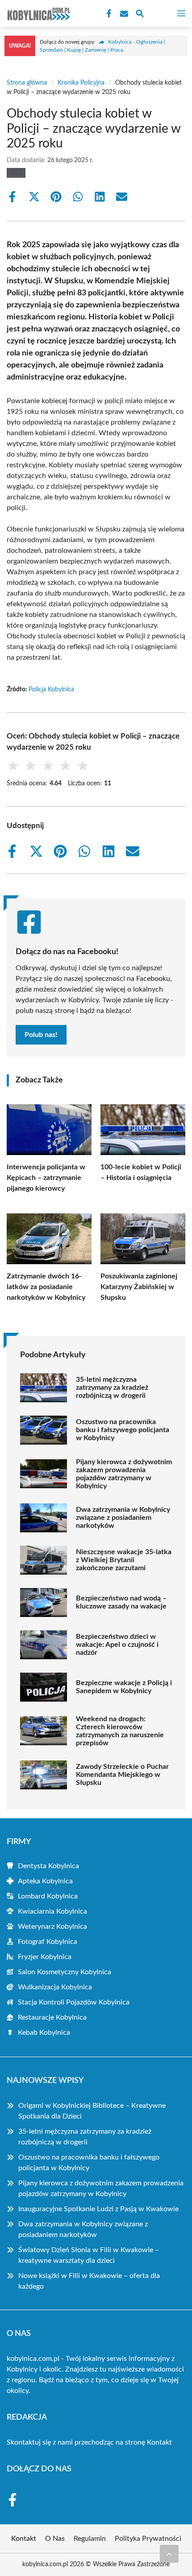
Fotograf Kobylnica (48, 1942)
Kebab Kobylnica (44, 2033)
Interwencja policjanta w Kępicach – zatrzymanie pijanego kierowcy (46, 1178)
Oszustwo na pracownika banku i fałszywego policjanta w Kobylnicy (123, 1430)
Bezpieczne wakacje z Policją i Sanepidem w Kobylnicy (124, 1687)
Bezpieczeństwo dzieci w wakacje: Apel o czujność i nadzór (117, 1645)
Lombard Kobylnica (48, 1896)
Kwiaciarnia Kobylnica (52, 1911)
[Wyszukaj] (140, 15)
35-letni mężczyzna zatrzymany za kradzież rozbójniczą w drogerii (112, 1388)
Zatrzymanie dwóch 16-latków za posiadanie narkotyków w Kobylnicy (46, 1287)
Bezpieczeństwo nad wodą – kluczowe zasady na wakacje (121, 1602)
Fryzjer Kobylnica (45, 1957)
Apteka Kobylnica (45, 1881)
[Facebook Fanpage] (108, 14)
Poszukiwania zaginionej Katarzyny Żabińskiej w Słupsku (139, 1287)
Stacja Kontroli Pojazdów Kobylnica (74, 2002)
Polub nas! (41, 1035)
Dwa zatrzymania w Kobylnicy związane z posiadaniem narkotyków (123, 1518)
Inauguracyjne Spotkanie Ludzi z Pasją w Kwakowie (98, 2209)
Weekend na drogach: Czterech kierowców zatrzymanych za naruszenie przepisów (120, 1731)
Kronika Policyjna (81, 83)
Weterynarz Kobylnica (52, 1927)
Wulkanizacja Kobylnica (55, 1987)
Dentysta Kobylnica (48, 1866)
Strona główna (27, 83)
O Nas (55, 2539)
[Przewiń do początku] (169, 2554)
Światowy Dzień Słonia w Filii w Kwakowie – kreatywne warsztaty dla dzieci (89, 2255)
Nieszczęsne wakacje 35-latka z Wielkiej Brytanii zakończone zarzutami (124, 1560)
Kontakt (159, 2442)
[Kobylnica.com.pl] (38, 13)
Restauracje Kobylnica (52, 2017)
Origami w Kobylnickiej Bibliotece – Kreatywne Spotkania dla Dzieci (92, 2111)
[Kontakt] (123, 14)
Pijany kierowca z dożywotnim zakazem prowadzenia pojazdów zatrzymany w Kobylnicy (124, 1474)
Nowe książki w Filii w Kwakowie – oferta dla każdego (89, 2281)
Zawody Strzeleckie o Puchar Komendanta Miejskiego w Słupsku (122, 1775)
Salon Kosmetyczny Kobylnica (65, 1972)
